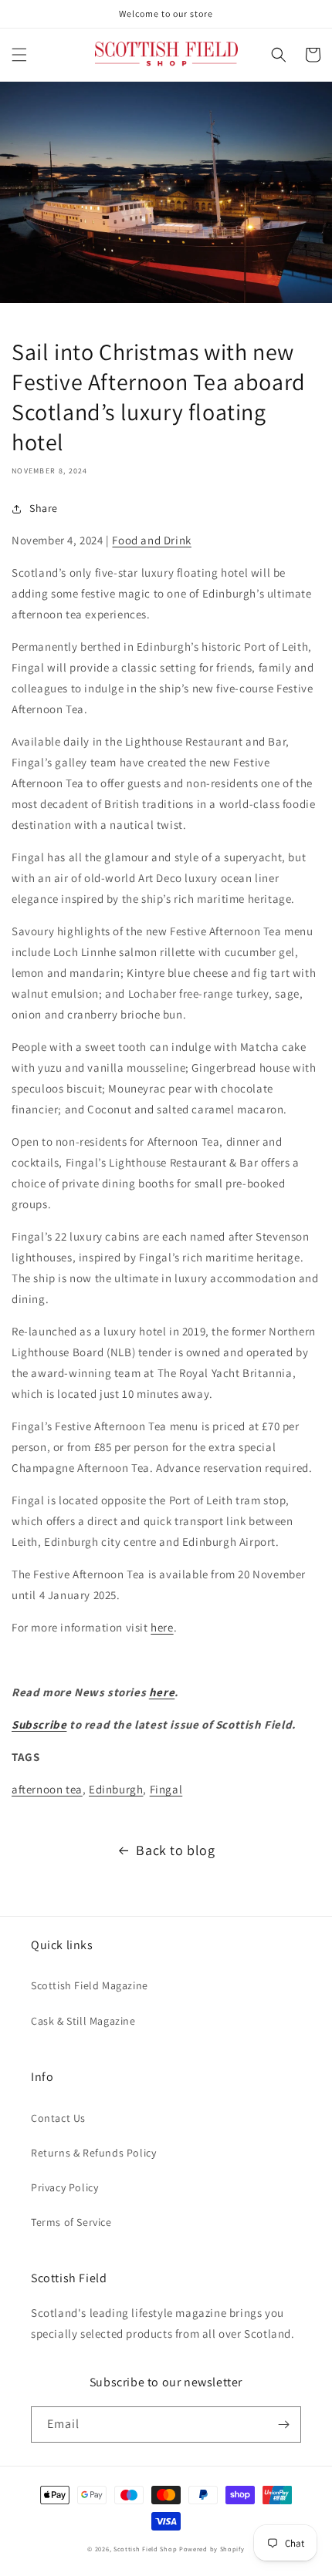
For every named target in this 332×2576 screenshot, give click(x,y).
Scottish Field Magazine (90, 1985)
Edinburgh (116, 1789)
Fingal (166, 1789)
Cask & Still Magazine (83, 2021)
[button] (19, 55)
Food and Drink (151, 540)
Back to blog (175, 1850)
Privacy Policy (64, 2187)
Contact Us (58, 2118)
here (162, 1627)
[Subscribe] (283, 2424)
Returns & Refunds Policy (93, 2153)
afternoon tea (47, 1789)
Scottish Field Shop (145, 2549)
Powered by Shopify (212, 2549)
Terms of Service (71, 2222)
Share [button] (44, 508)
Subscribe (39, 1724)
